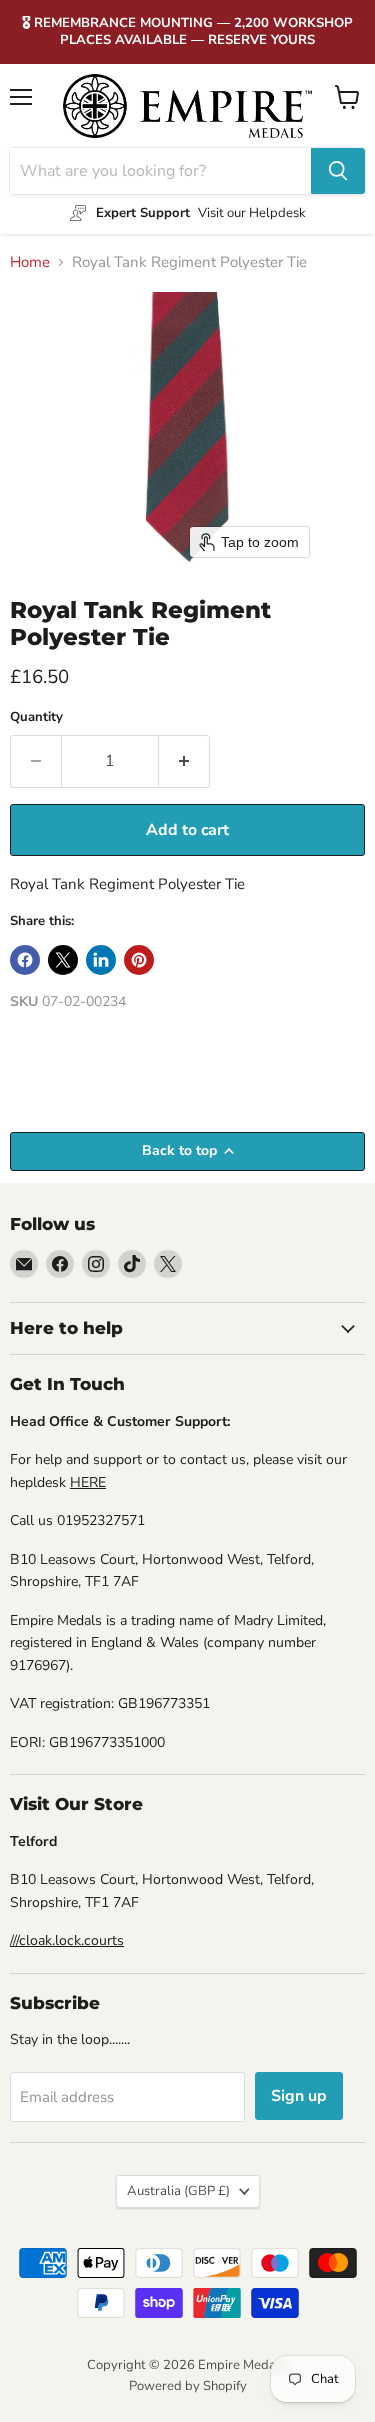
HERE (88, 1482)
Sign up (299, 2096)
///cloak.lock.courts (67, 1940)
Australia (178, 2191)
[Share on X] (63, 960)
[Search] (338, 171)
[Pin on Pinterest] (139, 960)
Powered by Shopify (188, 2386)
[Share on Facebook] (25, 960)
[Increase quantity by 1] (184, 761)
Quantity (36, 717)
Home (30, 262)
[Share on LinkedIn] (101, 960)
